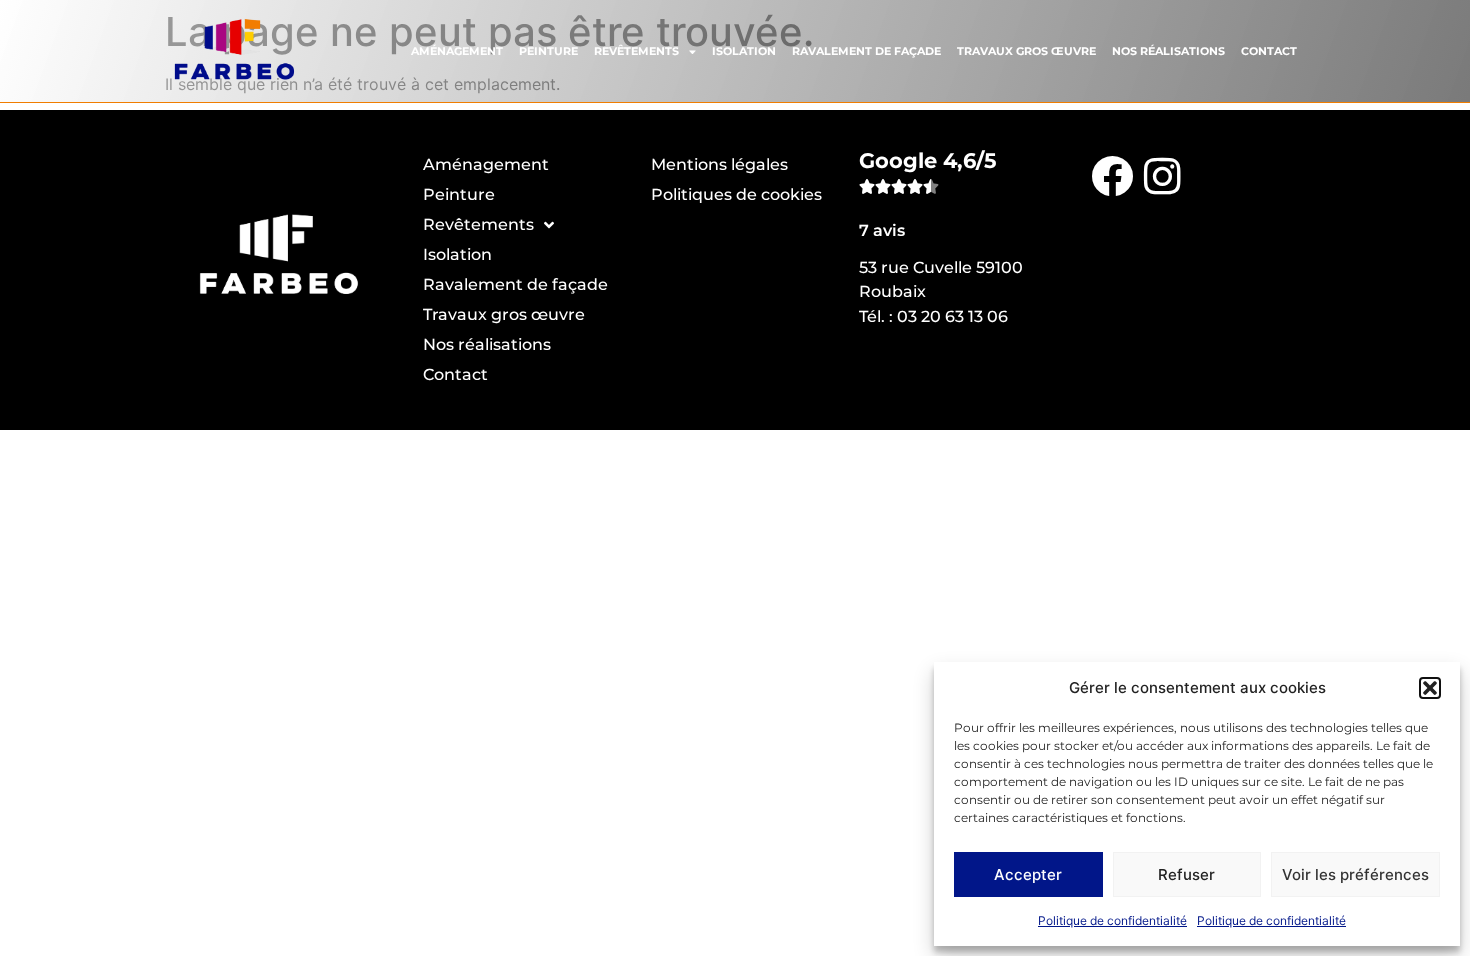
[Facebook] (1112, 175)
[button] (1430, 688)
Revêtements (636, 51)
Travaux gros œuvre (1026, 51)
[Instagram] (1162, 175)
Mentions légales (719, 164)
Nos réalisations (1168, 51)
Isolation (744, 51)
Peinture (548, 51)
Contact (1269, 51)
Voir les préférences (1355, 874)
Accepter (1028, 874)
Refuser (1186, 874)
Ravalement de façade (866, 51)
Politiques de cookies (736, 194)
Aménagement (457, 51)
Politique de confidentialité (1112, 920)
